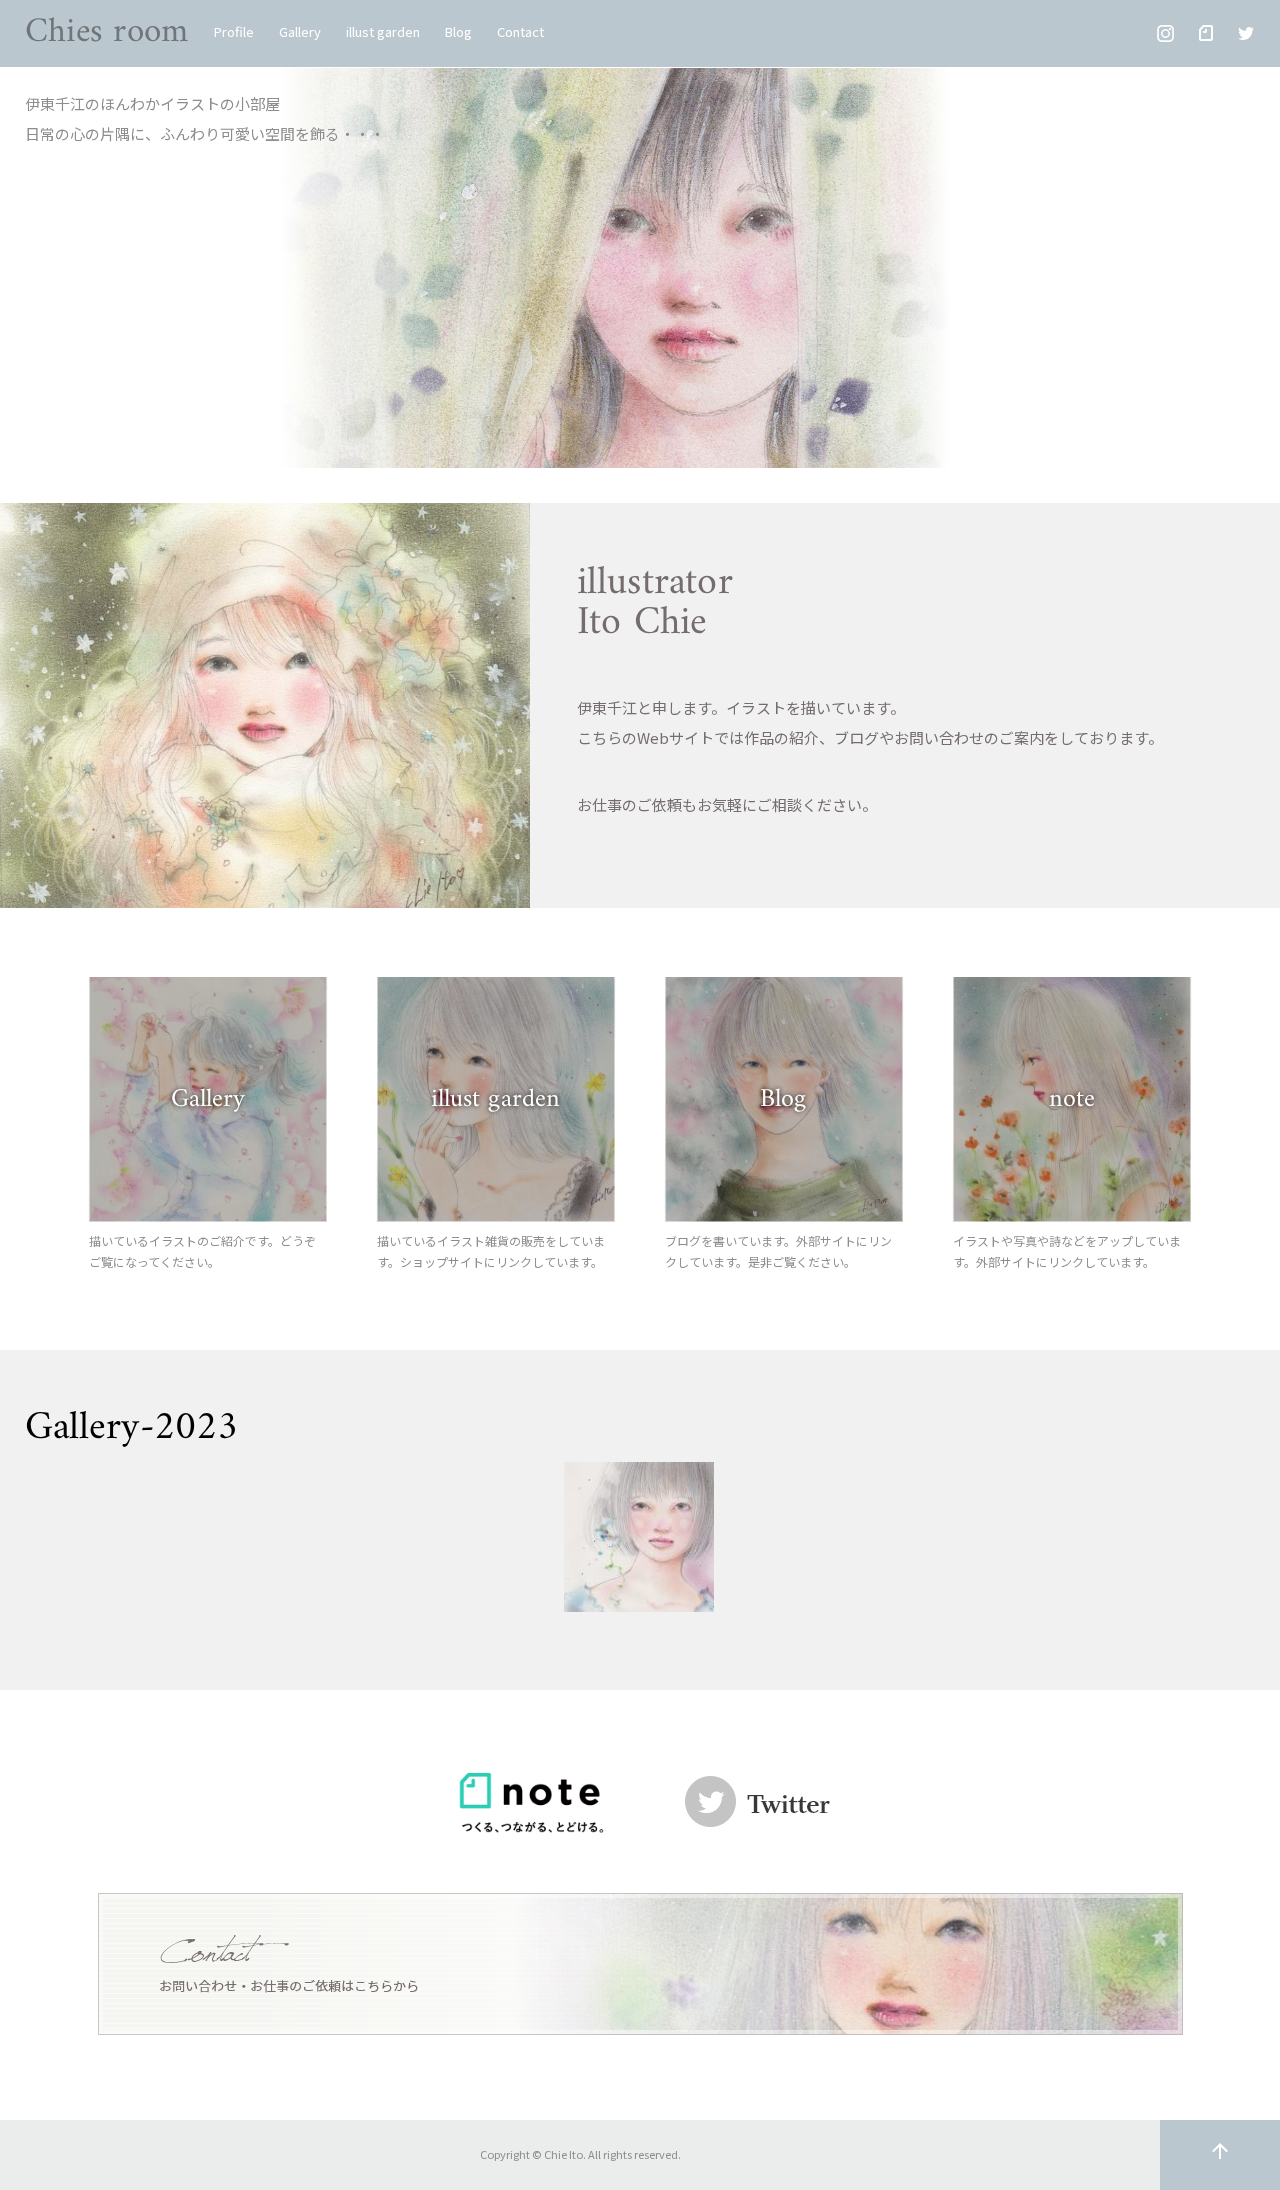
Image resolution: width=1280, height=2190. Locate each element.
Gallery (300, 31)
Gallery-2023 (131, 1428)
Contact (520, 31)
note (1072, 1098)
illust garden (383, 31)
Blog (458, 31)
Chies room (107, 32)
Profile (234, 31)
